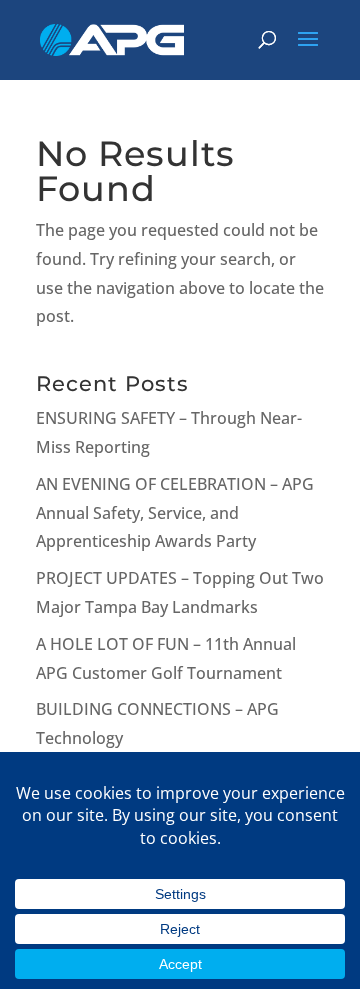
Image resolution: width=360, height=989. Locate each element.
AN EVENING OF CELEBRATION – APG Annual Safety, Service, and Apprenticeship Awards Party (175, 513)
